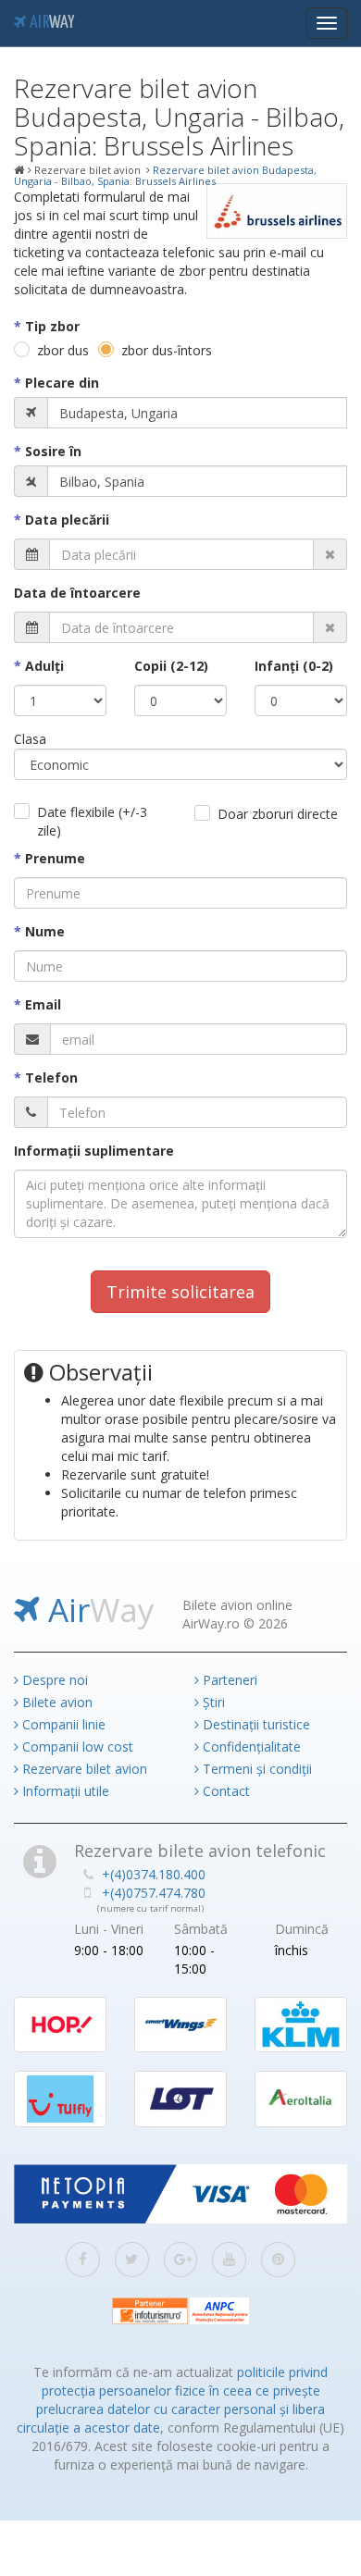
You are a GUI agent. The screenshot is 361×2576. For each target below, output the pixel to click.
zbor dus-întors (167, 350)
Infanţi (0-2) (294, 666)
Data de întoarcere (77, 593)
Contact (224, 1791)
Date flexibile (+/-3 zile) (92, 821)
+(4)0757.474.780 (154, 1893)
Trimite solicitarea (180, 1292)
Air (50, 23)
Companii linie (62, 1724)
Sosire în (53, 451)
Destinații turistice (255, 1724)
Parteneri (228, 1680)
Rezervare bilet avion (83, 1769)
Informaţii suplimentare (94, 1151)
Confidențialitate (250, 1746)
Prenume (55, 858)
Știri (212, 1702)
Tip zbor (52, 326)
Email (43, 1004)
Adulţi (44, 666)
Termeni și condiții (255, 1769)
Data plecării (67, 520)
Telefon (51, 1077)
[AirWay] (19, 170)
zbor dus (63, 350)
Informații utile (64, 1791)
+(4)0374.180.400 (154, 1874)
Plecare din (62, 383)
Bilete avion (56, 1702)
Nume (45, 931)
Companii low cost (76, 1746)
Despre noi (53, 1680)
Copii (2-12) (171, 666)
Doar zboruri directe (278, 814)
